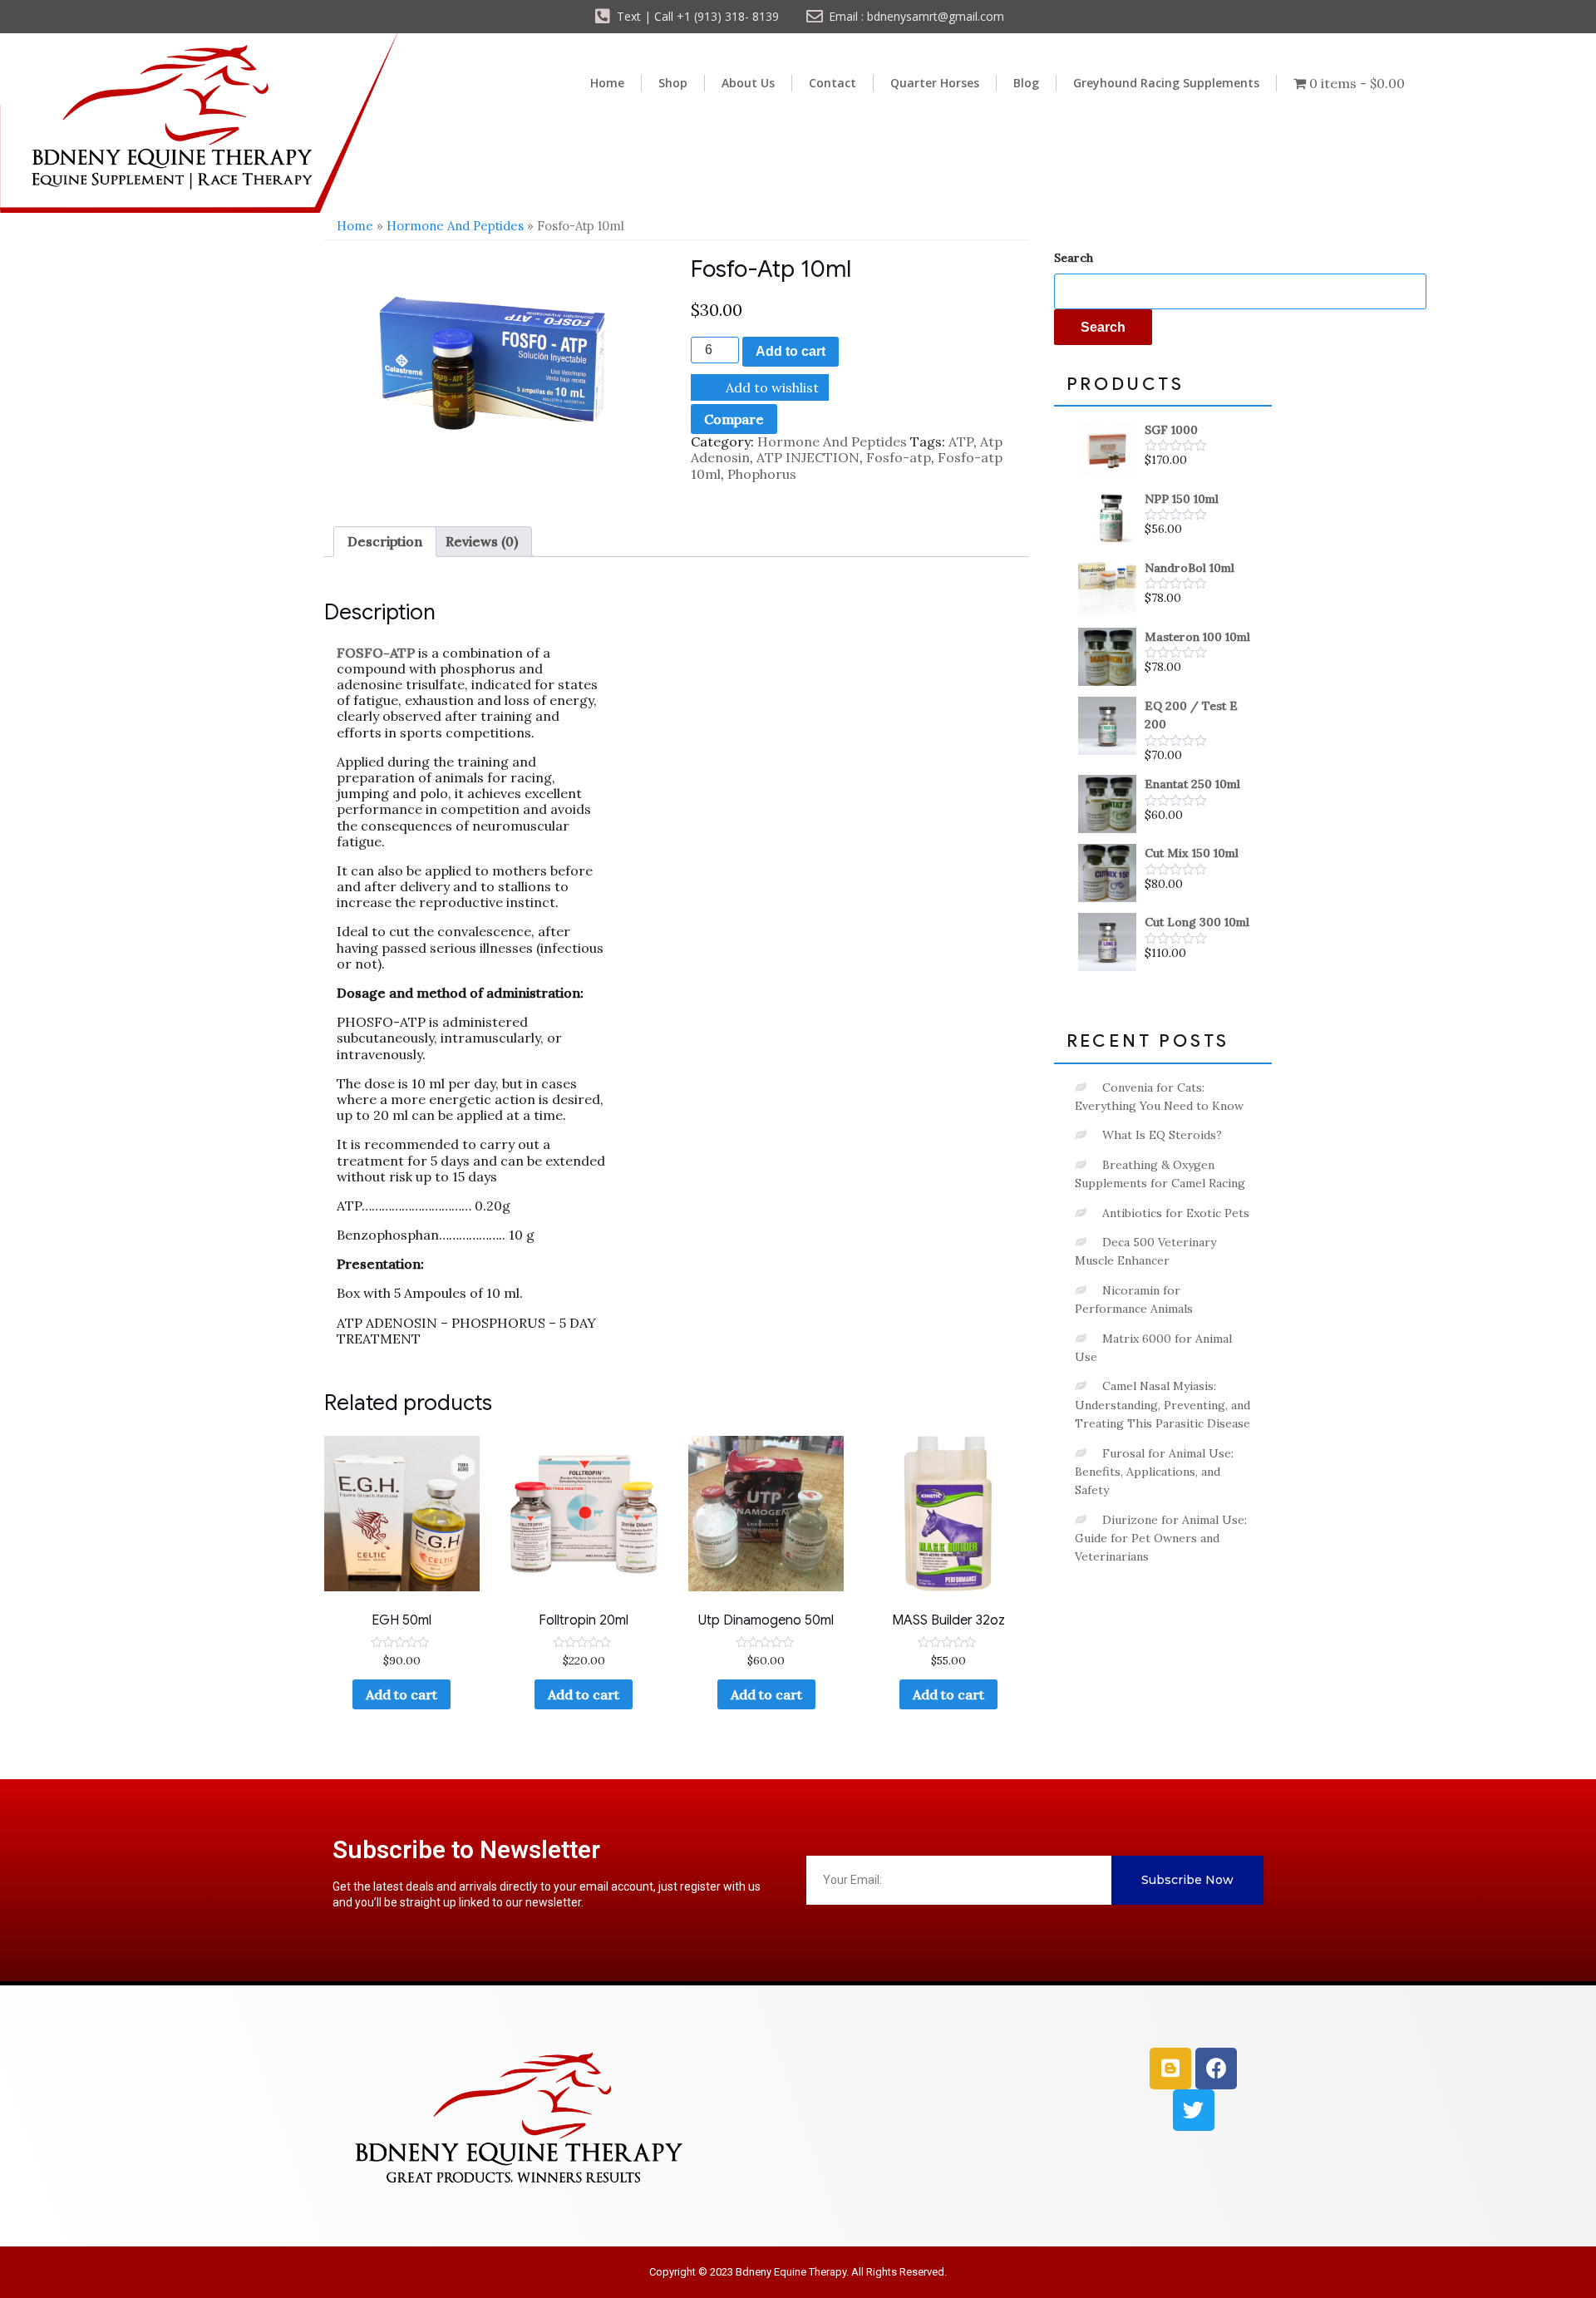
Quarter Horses (935, 83)
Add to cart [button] (584, 1694)
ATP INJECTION (808, 457)
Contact (832, 83)
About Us (748, 83)
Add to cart (791, 351)
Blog (1026, 83)
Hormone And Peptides (455, 226)
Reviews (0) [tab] (482, 541)
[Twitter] (1194, 2110)
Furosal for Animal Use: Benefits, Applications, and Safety (1154, 1472)
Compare (734, 419)
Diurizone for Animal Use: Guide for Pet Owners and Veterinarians (1161, 1539)
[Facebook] (1216, 2069)
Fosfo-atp (899, 457)
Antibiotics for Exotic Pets (1176, 1213)
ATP (961, 441)
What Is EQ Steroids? (1162, 1135)
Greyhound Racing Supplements (1166, 83)
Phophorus (762, 474)
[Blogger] (1170, 2069)
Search (1074, 258)
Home (607, 83)
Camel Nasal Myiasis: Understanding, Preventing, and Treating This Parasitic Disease (1163, 1405)
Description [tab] (385, 541)
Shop (673, 83)
